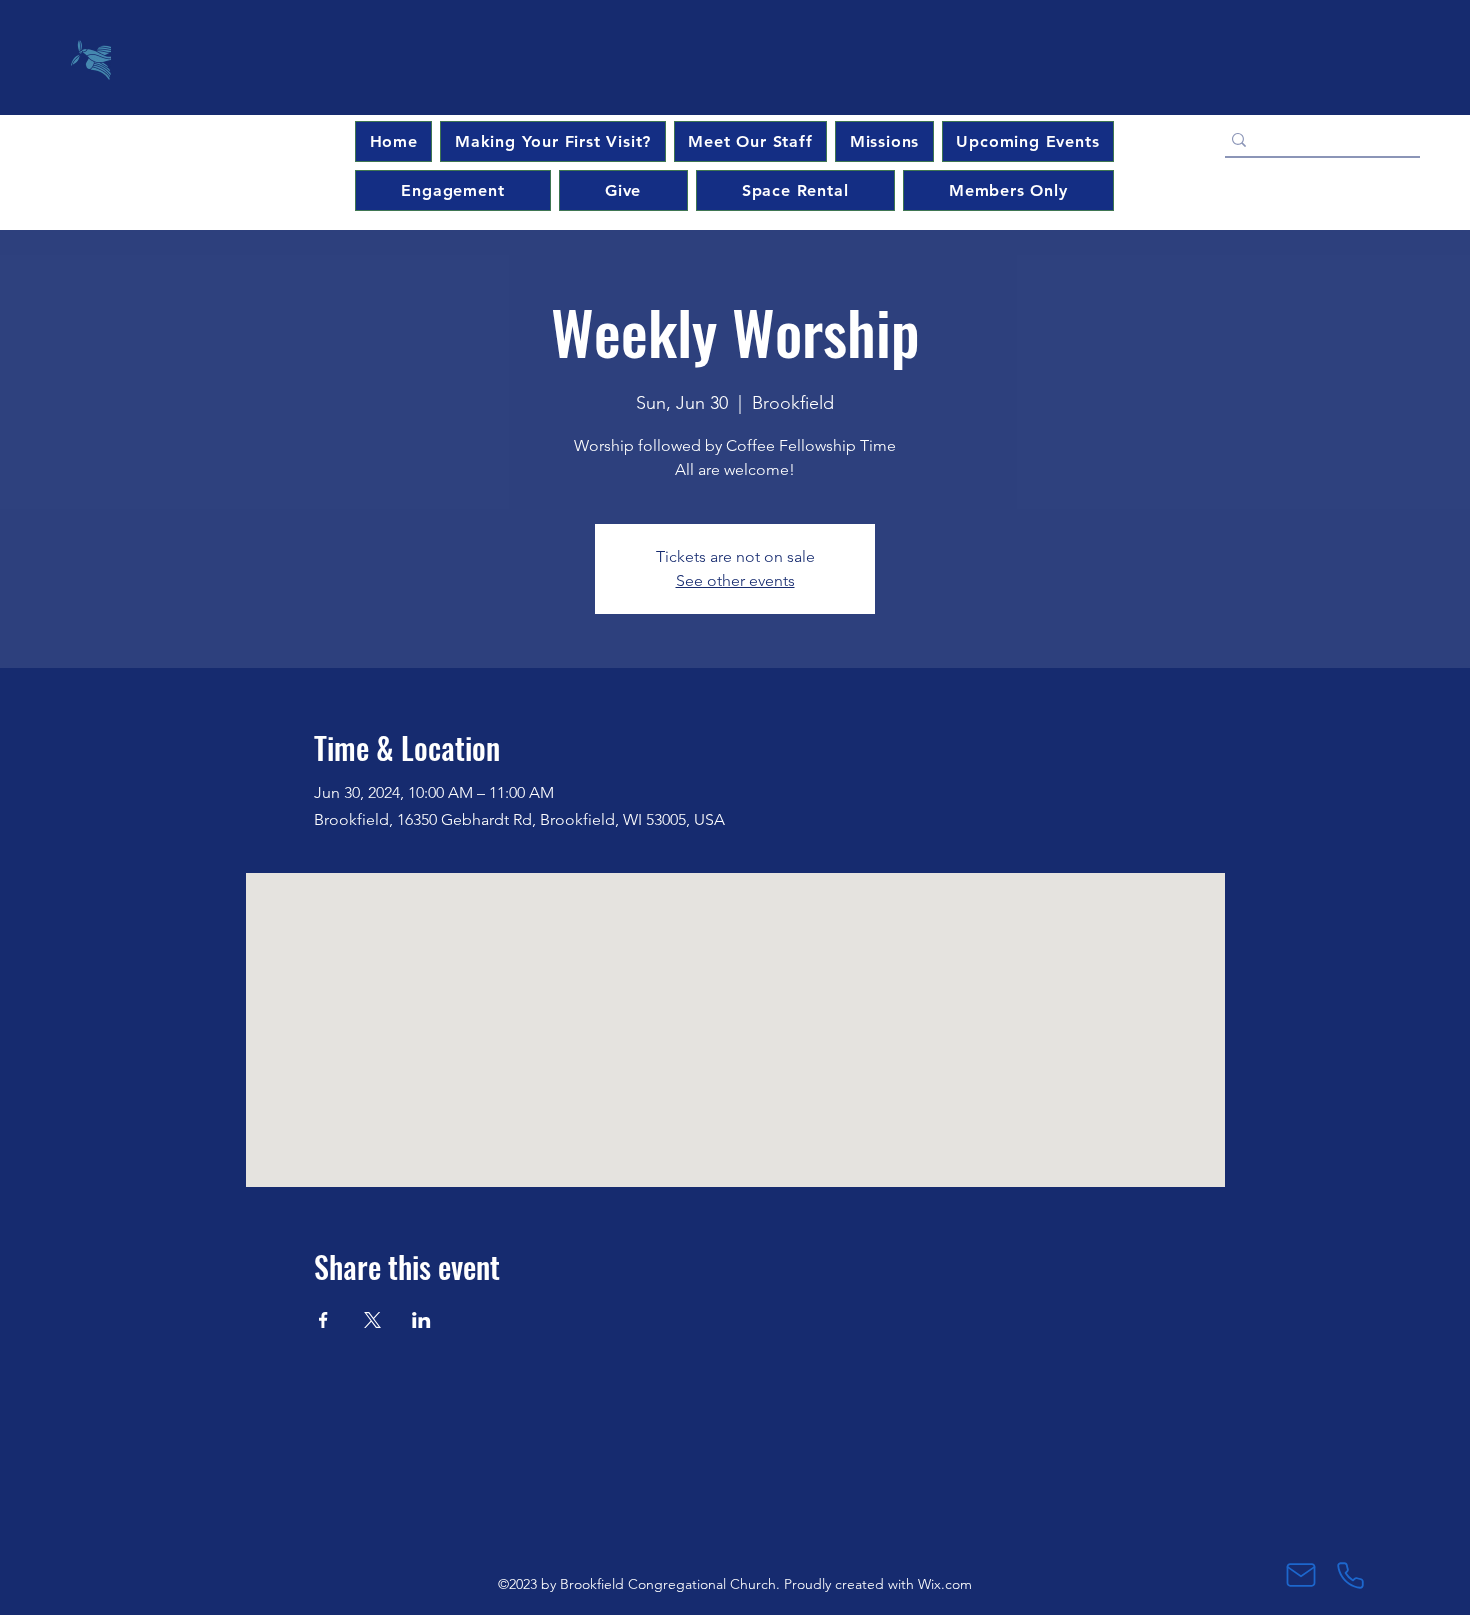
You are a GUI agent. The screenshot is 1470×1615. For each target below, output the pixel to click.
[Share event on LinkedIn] (421, 1320)
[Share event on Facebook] (323, 1320)
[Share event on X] (372, 1320)
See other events (735, 580)
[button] (1028, 141)
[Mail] (1300, 1575)
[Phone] (1350, 1575)
